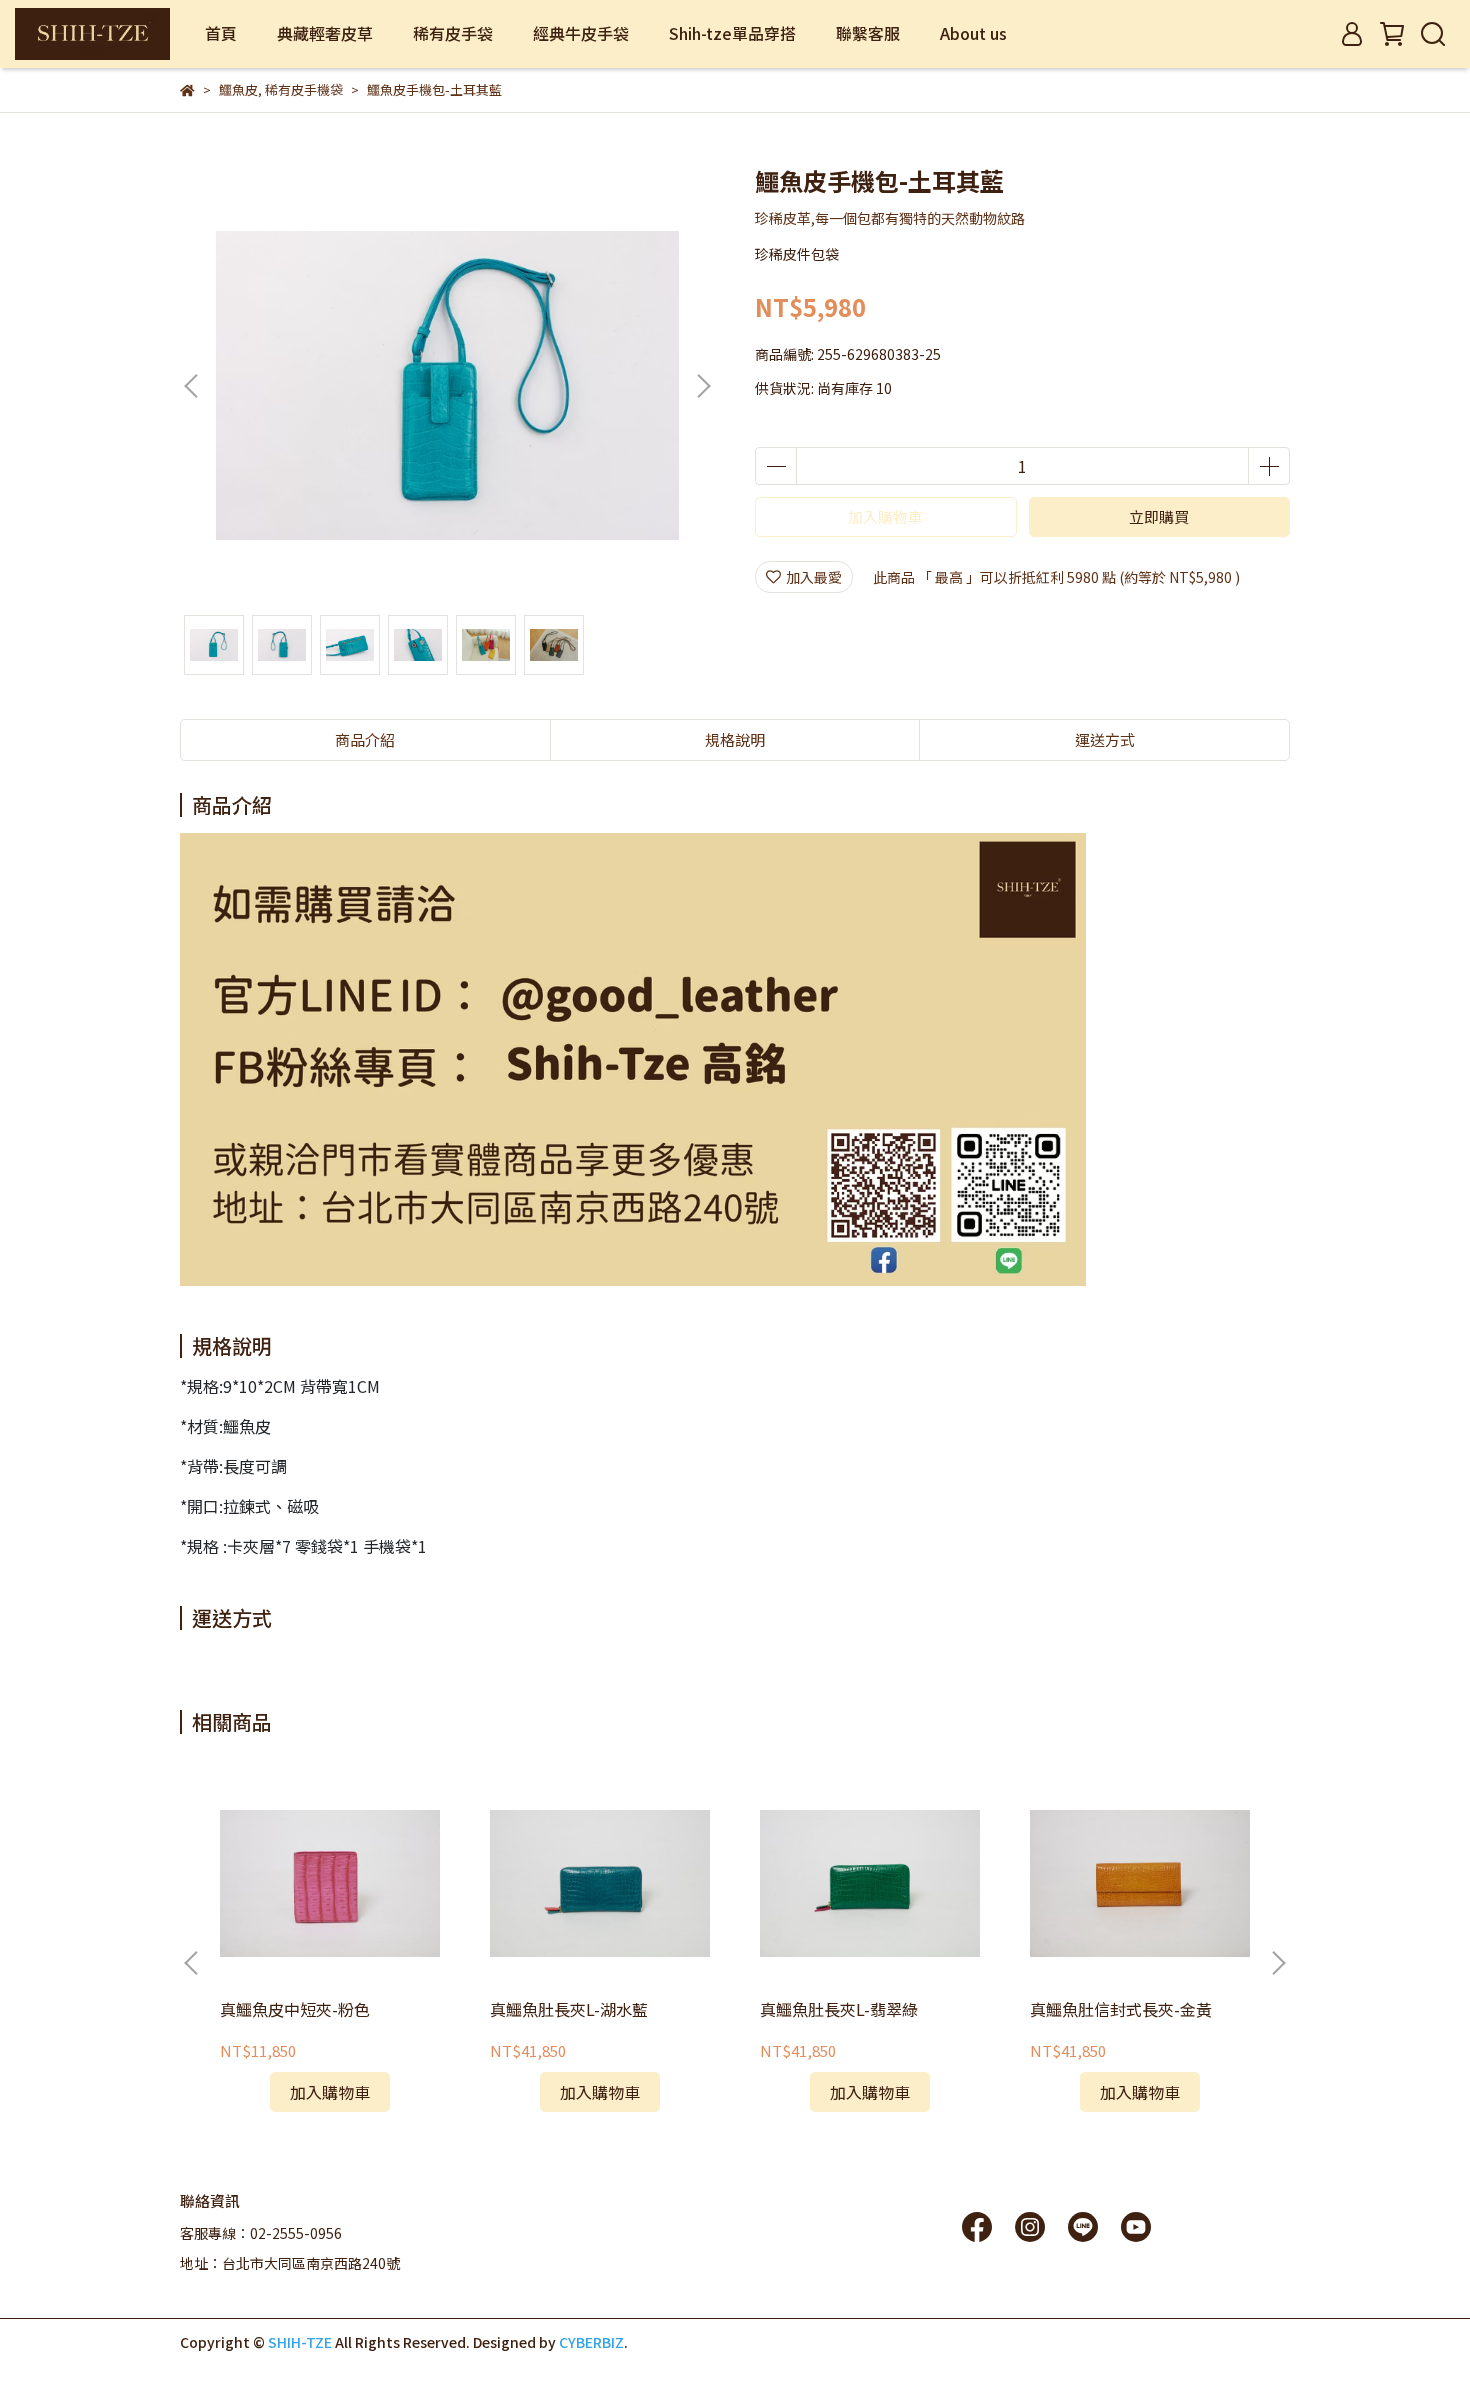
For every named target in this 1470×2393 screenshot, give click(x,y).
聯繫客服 (868, 33)
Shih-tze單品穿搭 (732, 33)
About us (973, 33)
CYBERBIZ (591, 2342)
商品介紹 (365, 739)
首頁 (221, 33)
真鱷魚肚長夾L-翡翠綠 (839, 2009)
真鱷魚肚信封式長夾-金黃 (1121, 2009)
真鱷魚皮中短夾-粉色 (295, 2009)
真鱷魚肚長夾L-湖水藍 (569, 2009)
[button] (703, 386)
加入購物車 (885, 516)
